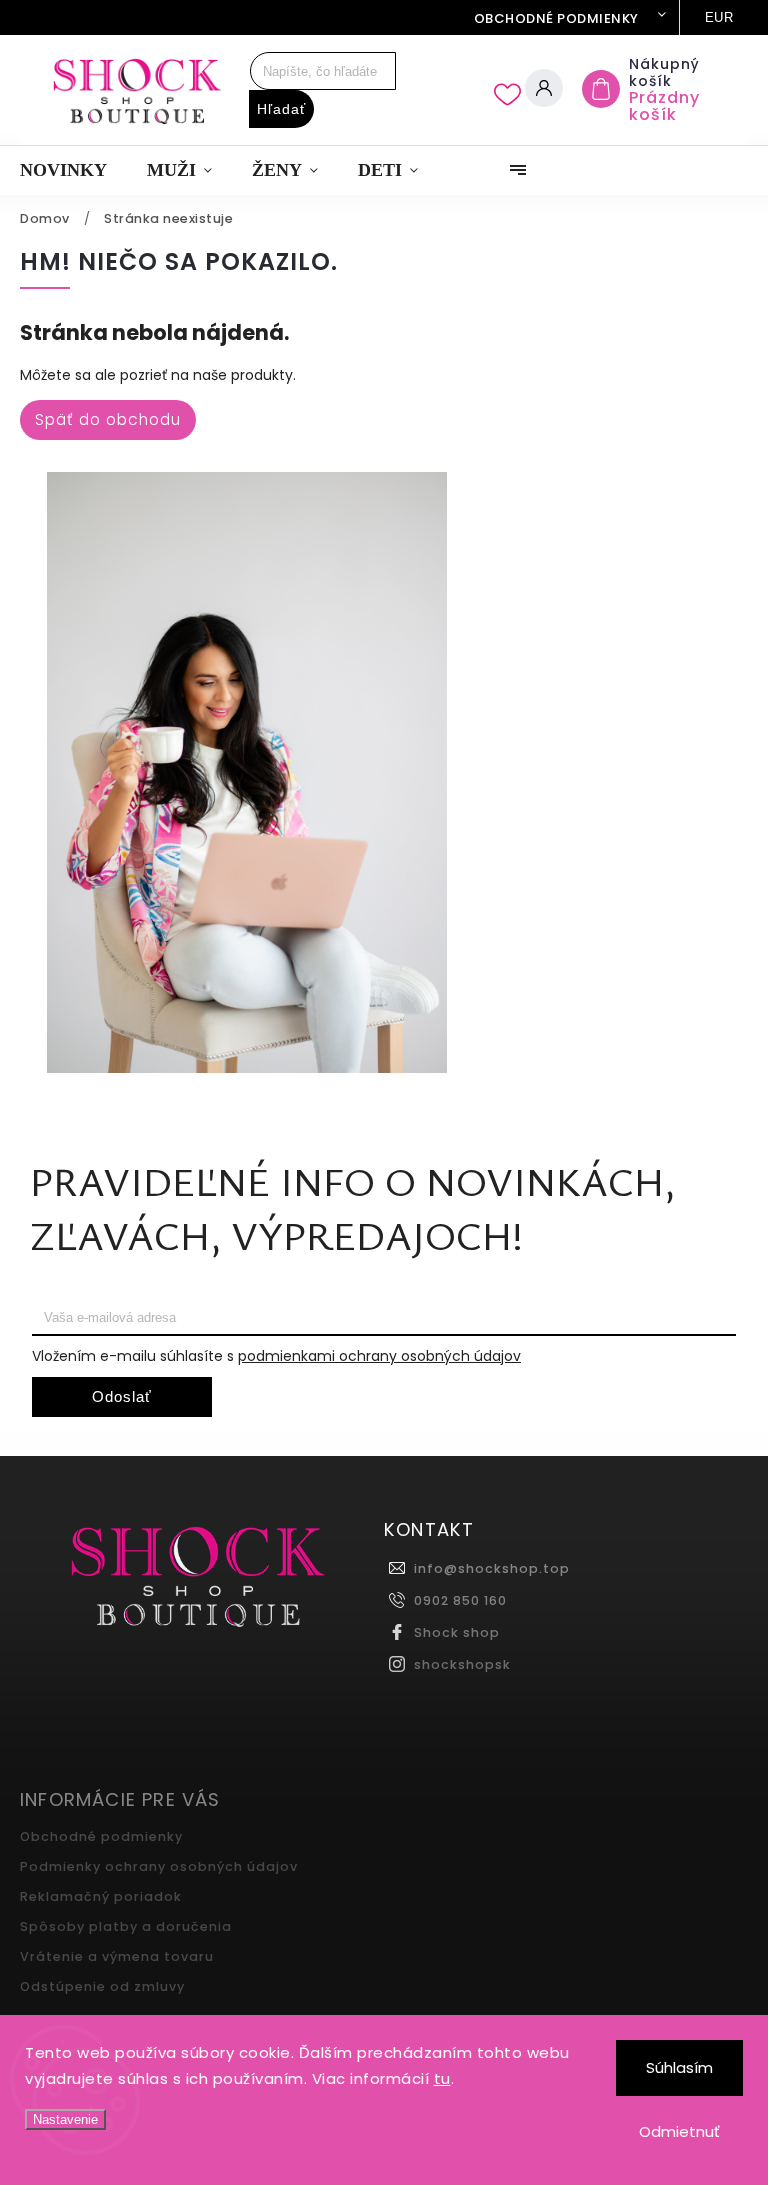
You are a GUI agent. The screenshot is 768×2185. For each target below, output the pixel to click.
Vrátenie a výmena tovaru (117, 1956)
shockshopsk (462, 1664)
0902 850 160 (460, 1600)
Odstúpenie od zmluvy (102, 1986)
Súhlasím (679, 2067)
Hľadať (281, 109)
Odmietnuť (679, 2131)
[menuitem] (73, 170)
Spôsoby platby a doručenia (126, 1926)
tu (442, 2078)
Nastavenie (65, 2119)
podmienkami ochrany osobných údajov (379, 1356)
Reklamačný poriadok (101, 1896)
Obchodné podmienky (556, 18)
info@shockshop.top (492, 1568)
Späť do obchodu (108, 419)
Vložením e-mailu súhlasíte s (276, 1356)
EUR (719, 17)
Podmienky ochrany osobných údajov (159, 1866)
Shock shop (457, 1632)
